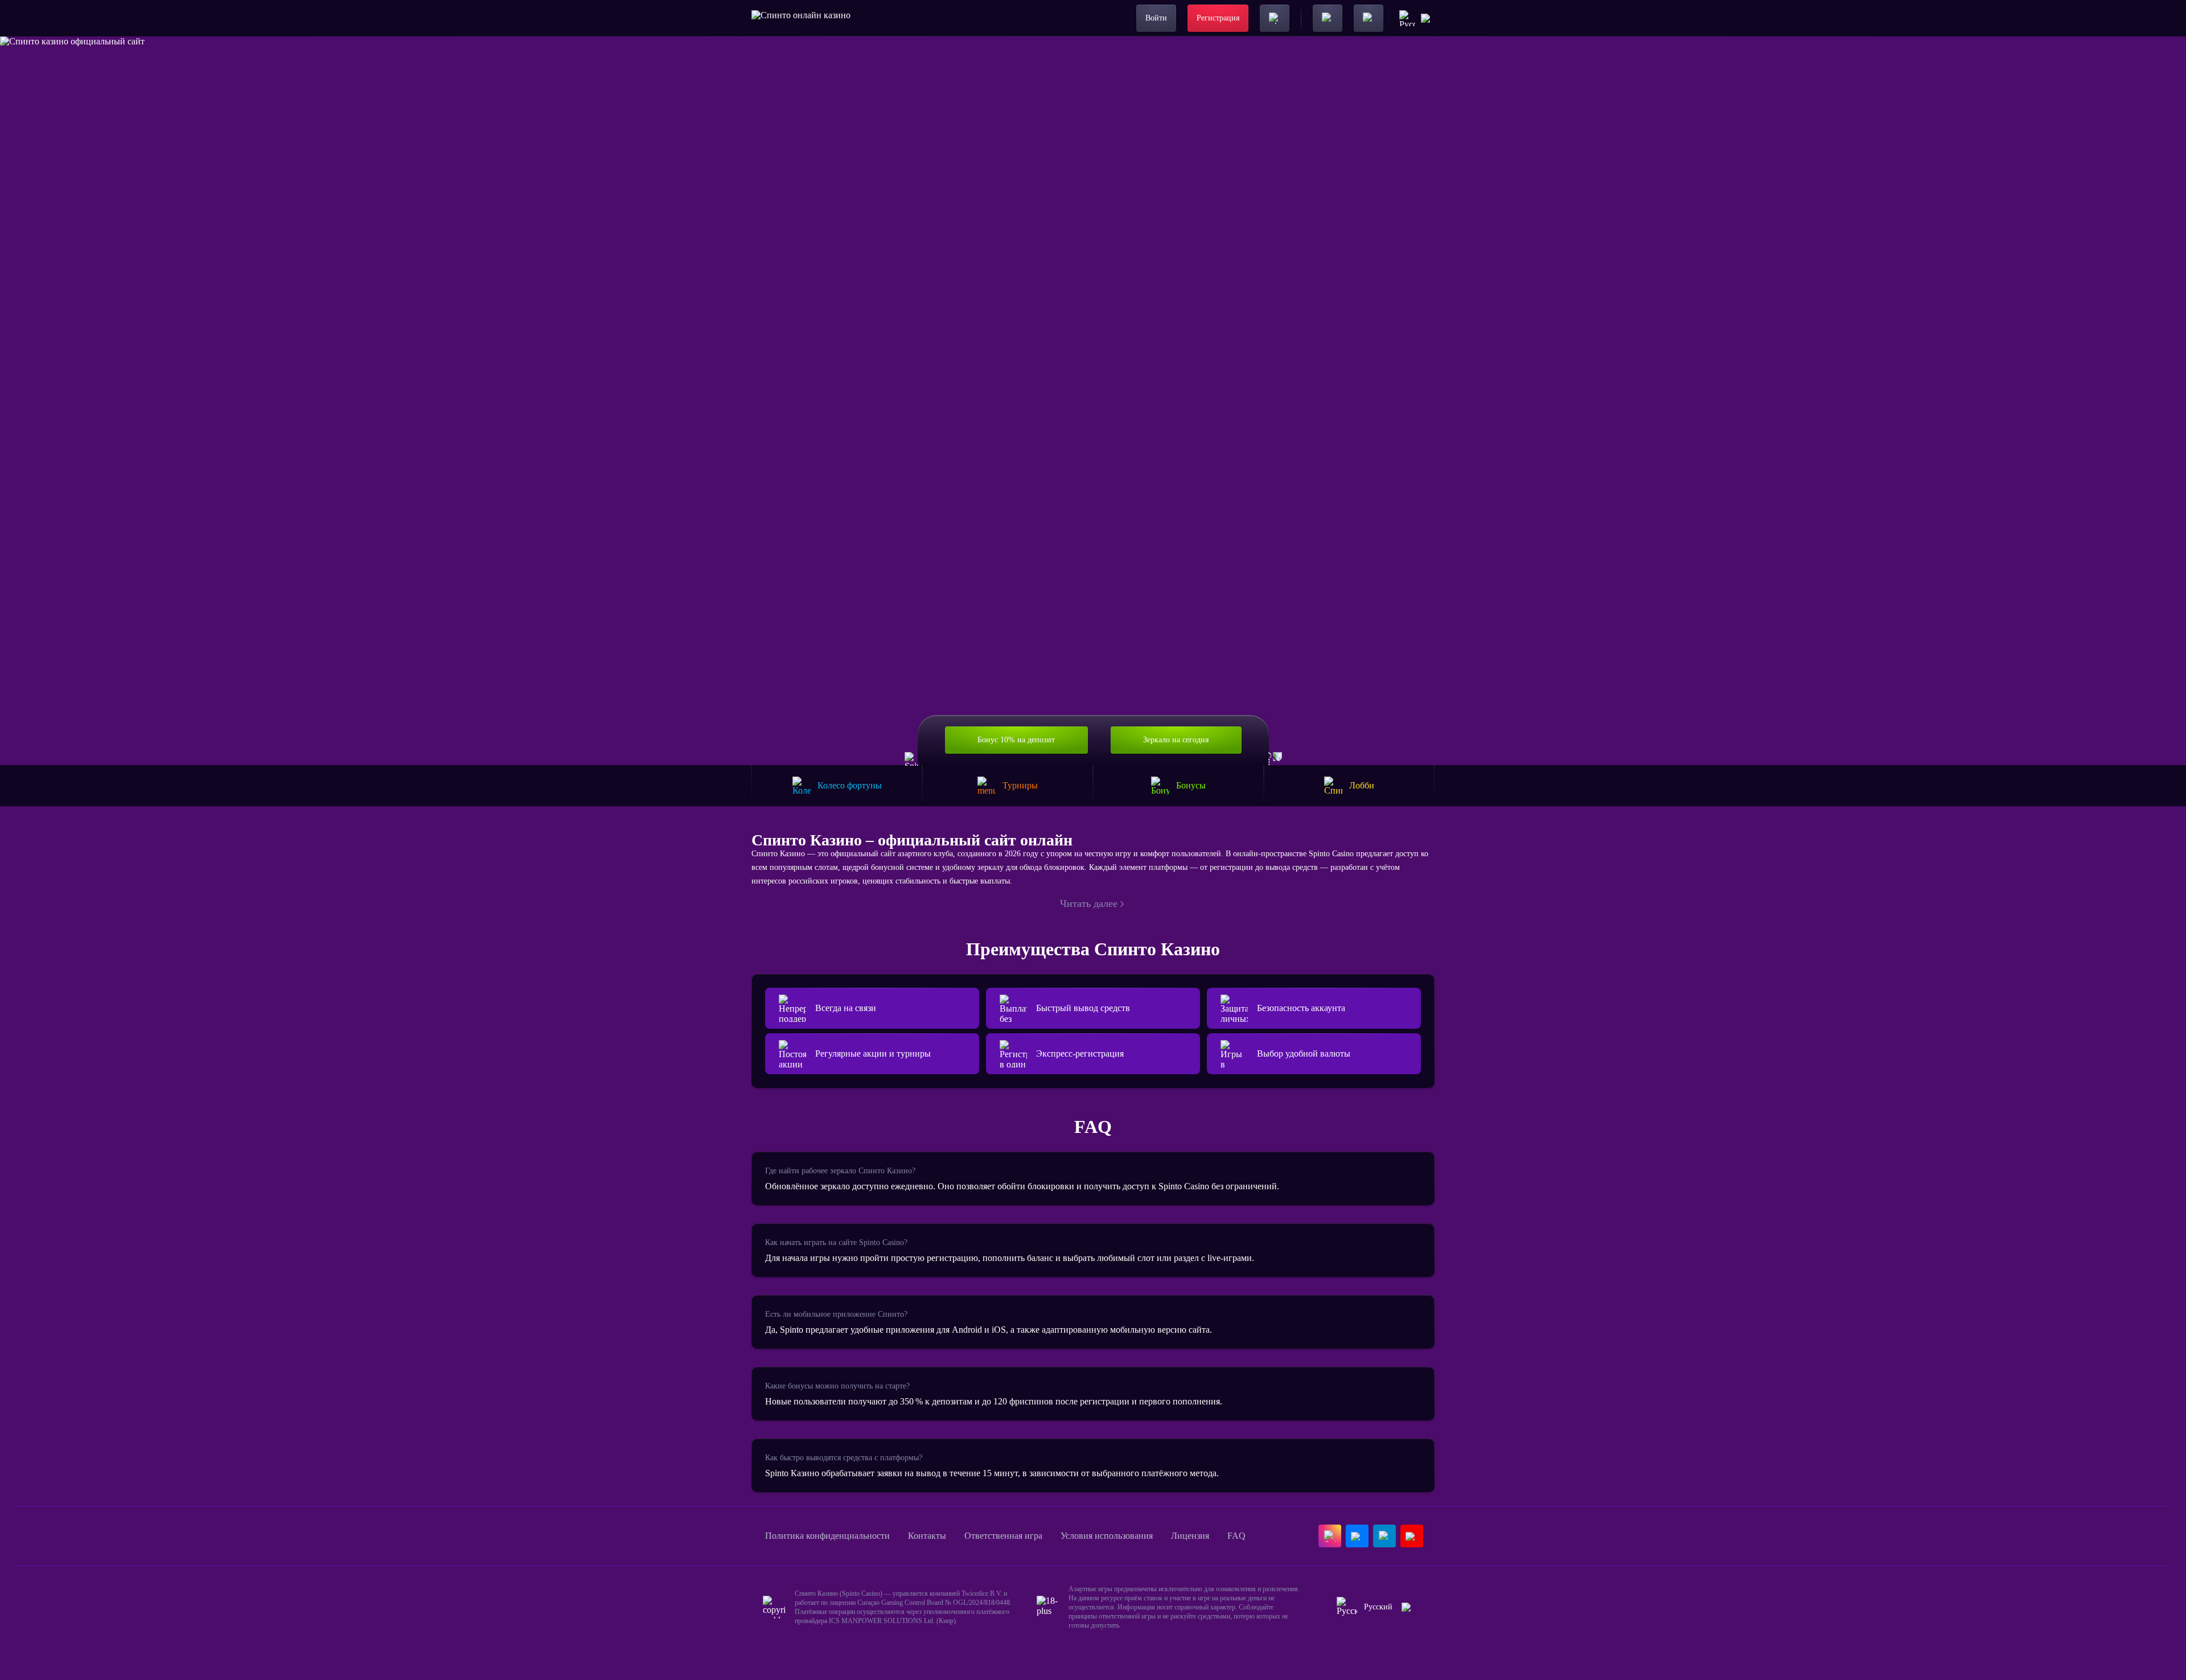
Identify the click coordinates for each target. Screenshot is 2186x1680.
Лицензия (1190, 1536)
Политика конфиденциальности (827, 1536)
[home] (801, 18)
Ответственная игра (1003, 1536)
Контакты (927, 1536)
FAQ (1236, 1536)
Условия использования (1107, 1536)
